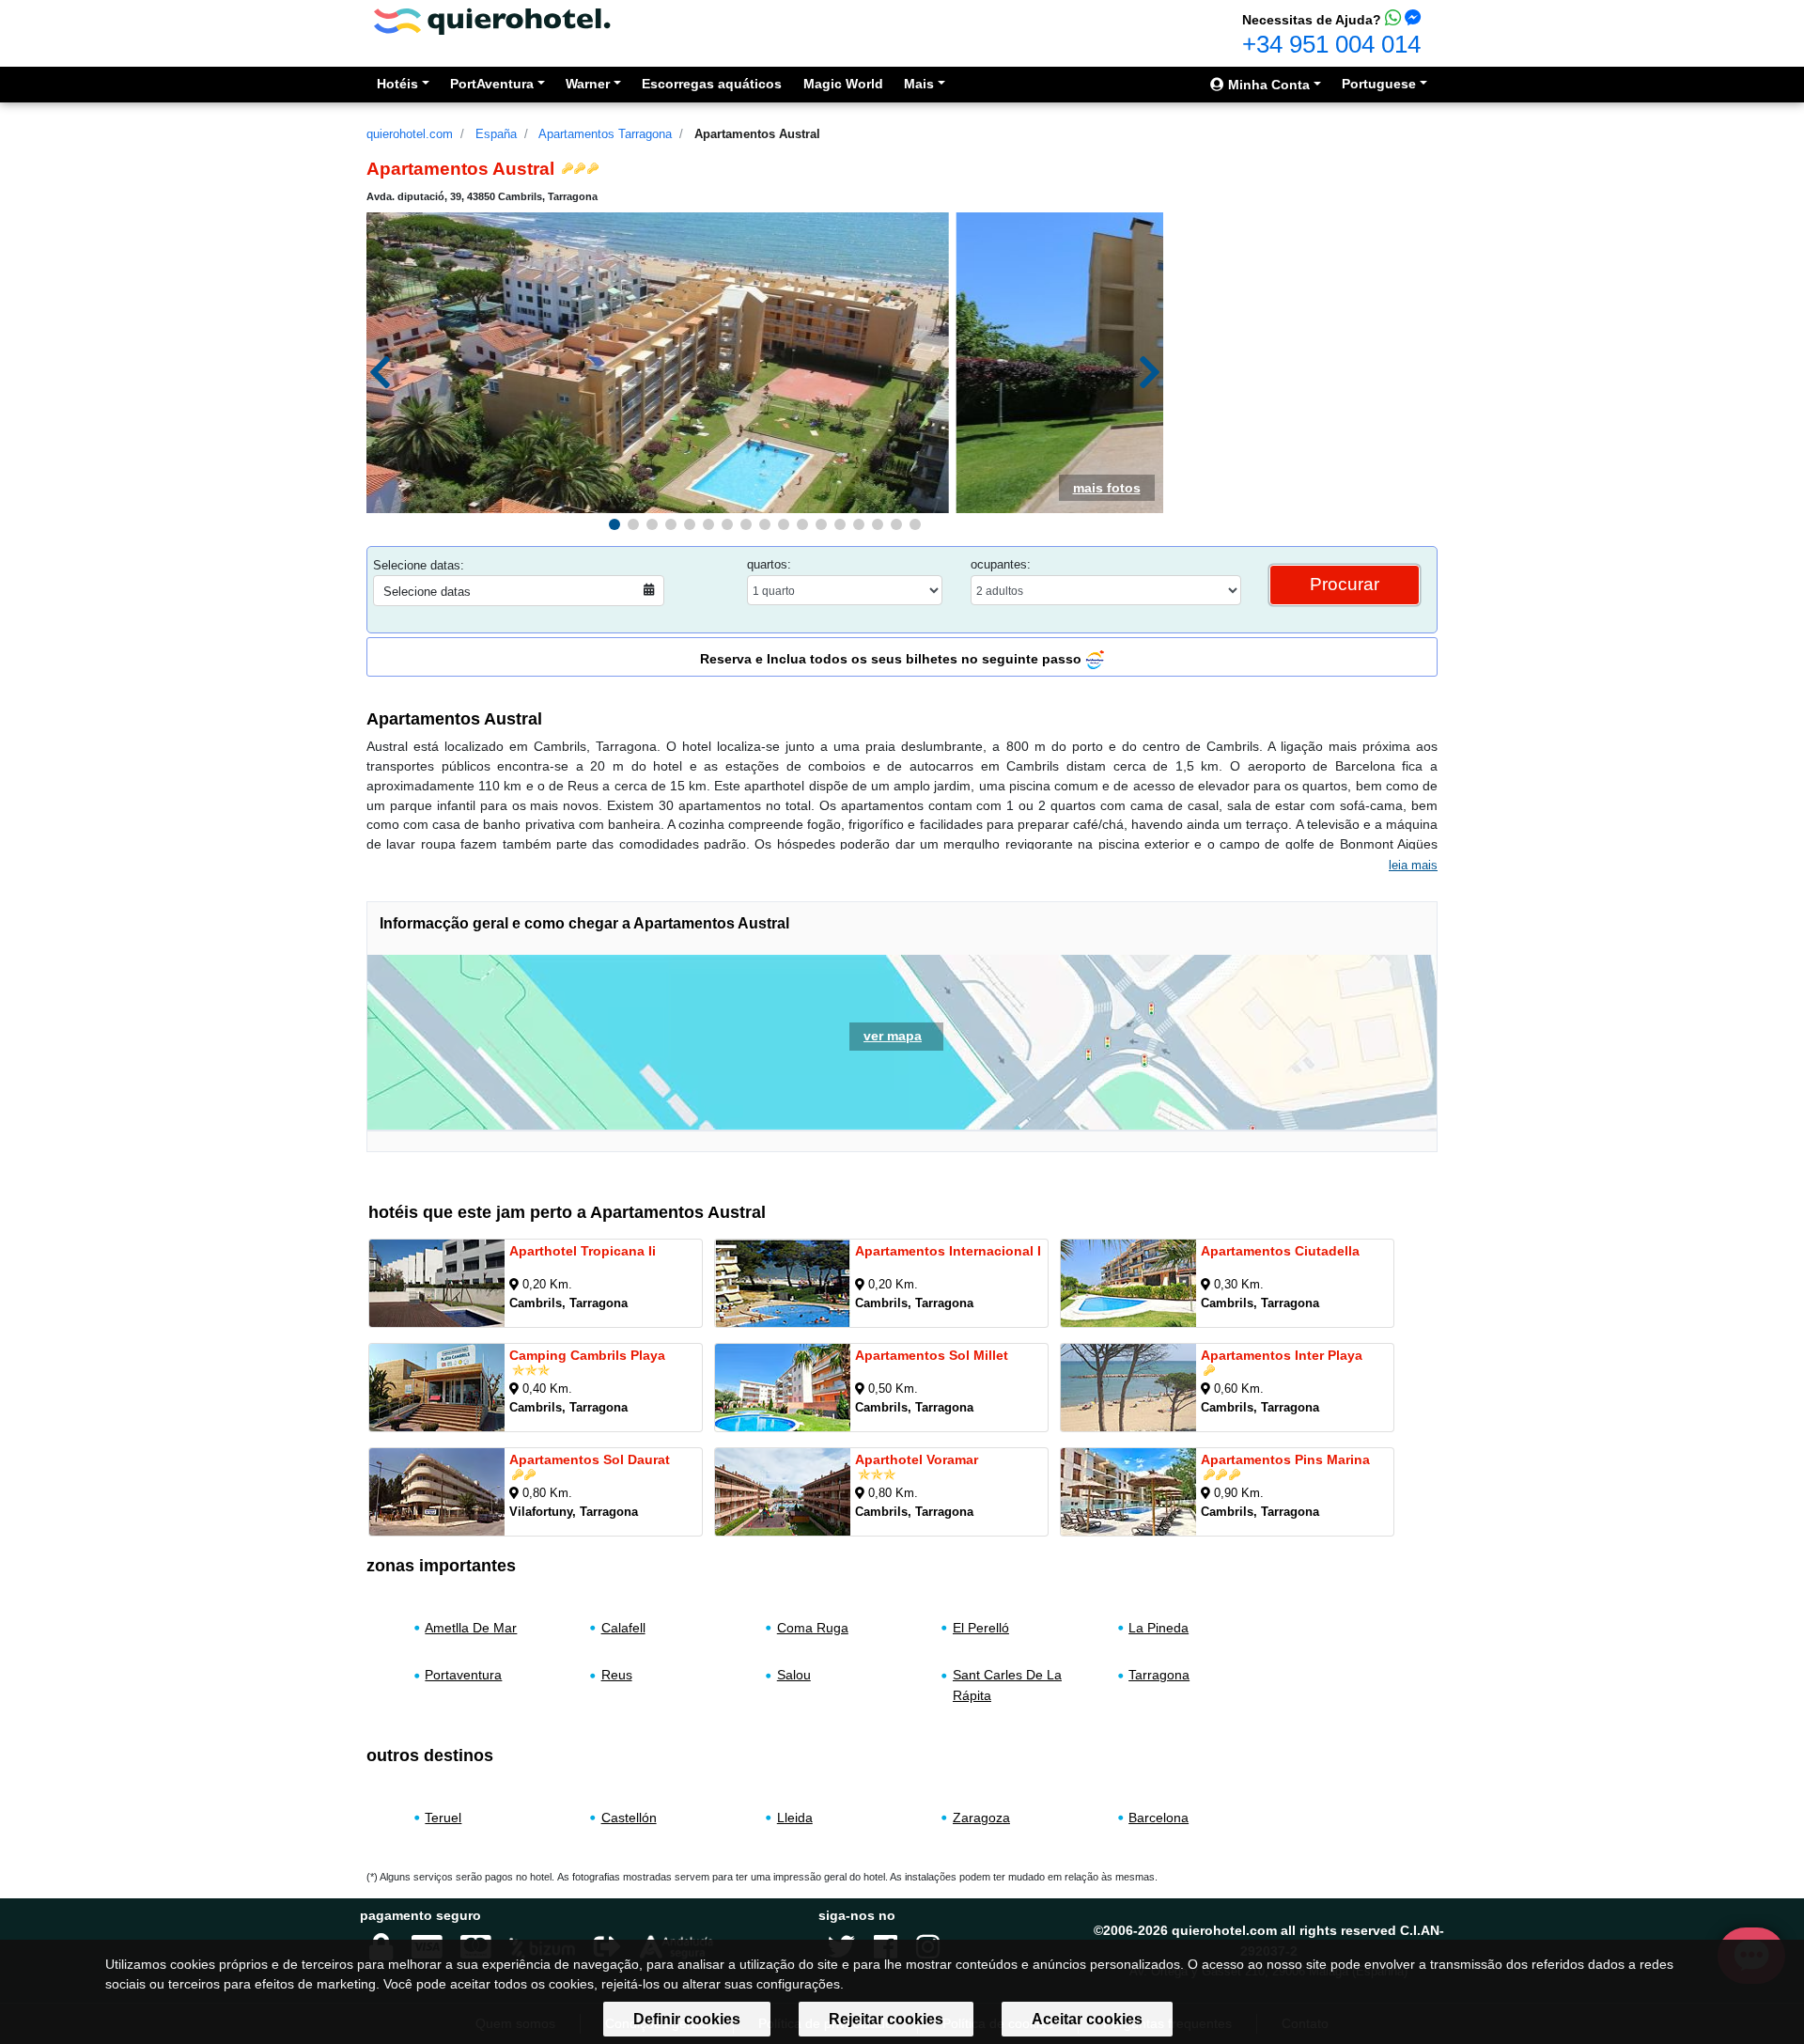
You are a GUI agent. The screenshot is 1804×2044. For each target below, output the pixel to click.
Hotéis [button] (397, 84)
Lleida (795, 1818)
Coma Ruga (813, 1628)
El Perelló (981, 1628)
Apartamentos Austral (757, 134)
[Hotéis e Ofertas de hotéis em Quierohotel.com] (492, 20)
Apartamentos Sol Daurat (590, 1459)
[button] (614, 524)
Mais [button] (919, 84)
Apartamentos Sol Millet (932, 1355)
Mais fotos (1107, 488)
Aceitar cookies (1087, 2019)
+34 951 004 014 (1331, 44)
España (496, 134)
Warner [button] (588, 84)
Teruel (443, 1818)
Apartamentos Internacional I (948, 1251)
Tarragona (1159, 1675)
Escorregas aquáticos (712, 84)
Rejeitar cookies (886, 2019)
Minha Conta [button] (1267, 85)
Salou (794, 1675)
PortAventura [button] (492, 84)
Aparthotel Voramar (917, 1459)
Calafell (623, 1628)
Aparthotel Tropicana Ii (583, 1251)
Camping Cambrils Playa (587, 1355)
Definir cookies (687, 2019)
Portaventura (463, 1675)
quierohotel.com (410, 134)
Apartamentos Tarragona (605, 134)
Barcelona (1159, 1818)
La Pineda (1159, 1628)
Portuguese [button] (1379, 84)
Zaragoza (981, 1818)
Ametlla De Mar (471, 1628)
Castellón (629, 1818)
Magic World (843, 84)
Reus (617, 1675)
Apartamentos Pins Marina (1285, 1459)
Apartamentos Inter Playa (1282, 1355)
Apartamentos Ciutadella (1280, 1251)
